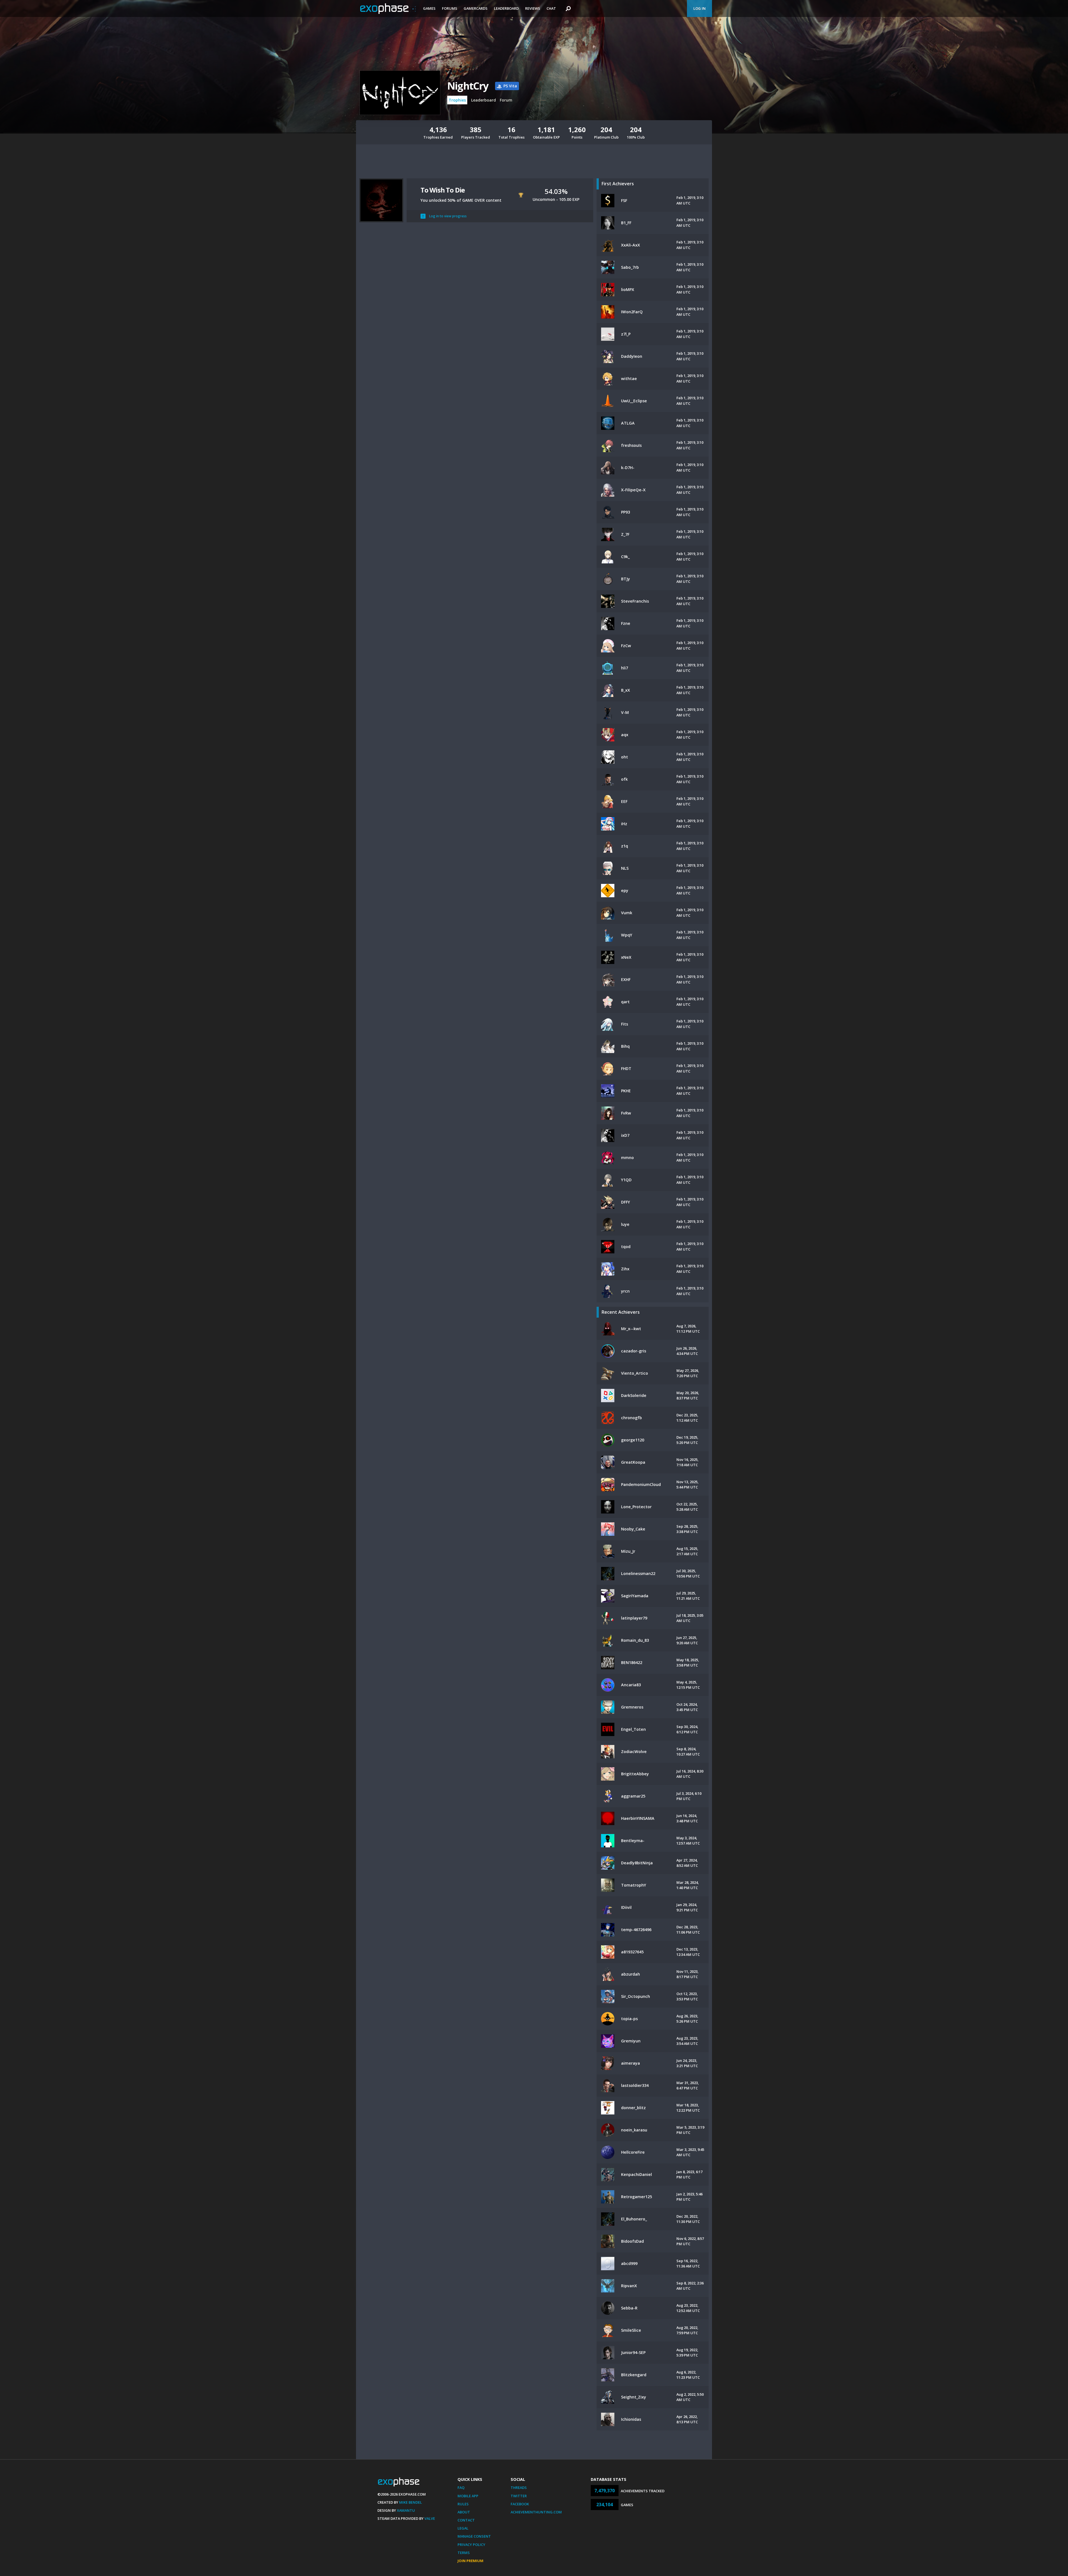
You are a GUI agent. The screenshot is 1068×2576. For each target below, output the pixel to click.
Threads (519, 2488)
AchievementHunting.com (536, 2512)
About (464, 2512)
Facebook (520, 2504)
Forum (506, 100)
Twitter (519, 2496)
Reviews (533, 8)
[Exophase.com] (388, 9)
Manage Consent (474, 2536)
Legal (463, 2528)
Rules (463, 2504)
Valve (430, 2518)
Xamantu (406, 2510)
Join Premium (470, 2561)
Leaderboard (506, 8)
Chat (551, 8)
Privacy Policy (471, 2545)
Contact (466, 2520)
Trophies (457, 100)
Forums (450, 8)
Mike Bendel (411, 2502)
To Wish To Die (443, 190)
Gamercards (476, 8)
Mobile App (468, 2496)
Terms (464, 2553)
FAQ (461, 2488)
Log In (699, 8)
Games (429, 8)
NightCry (468, 86)
